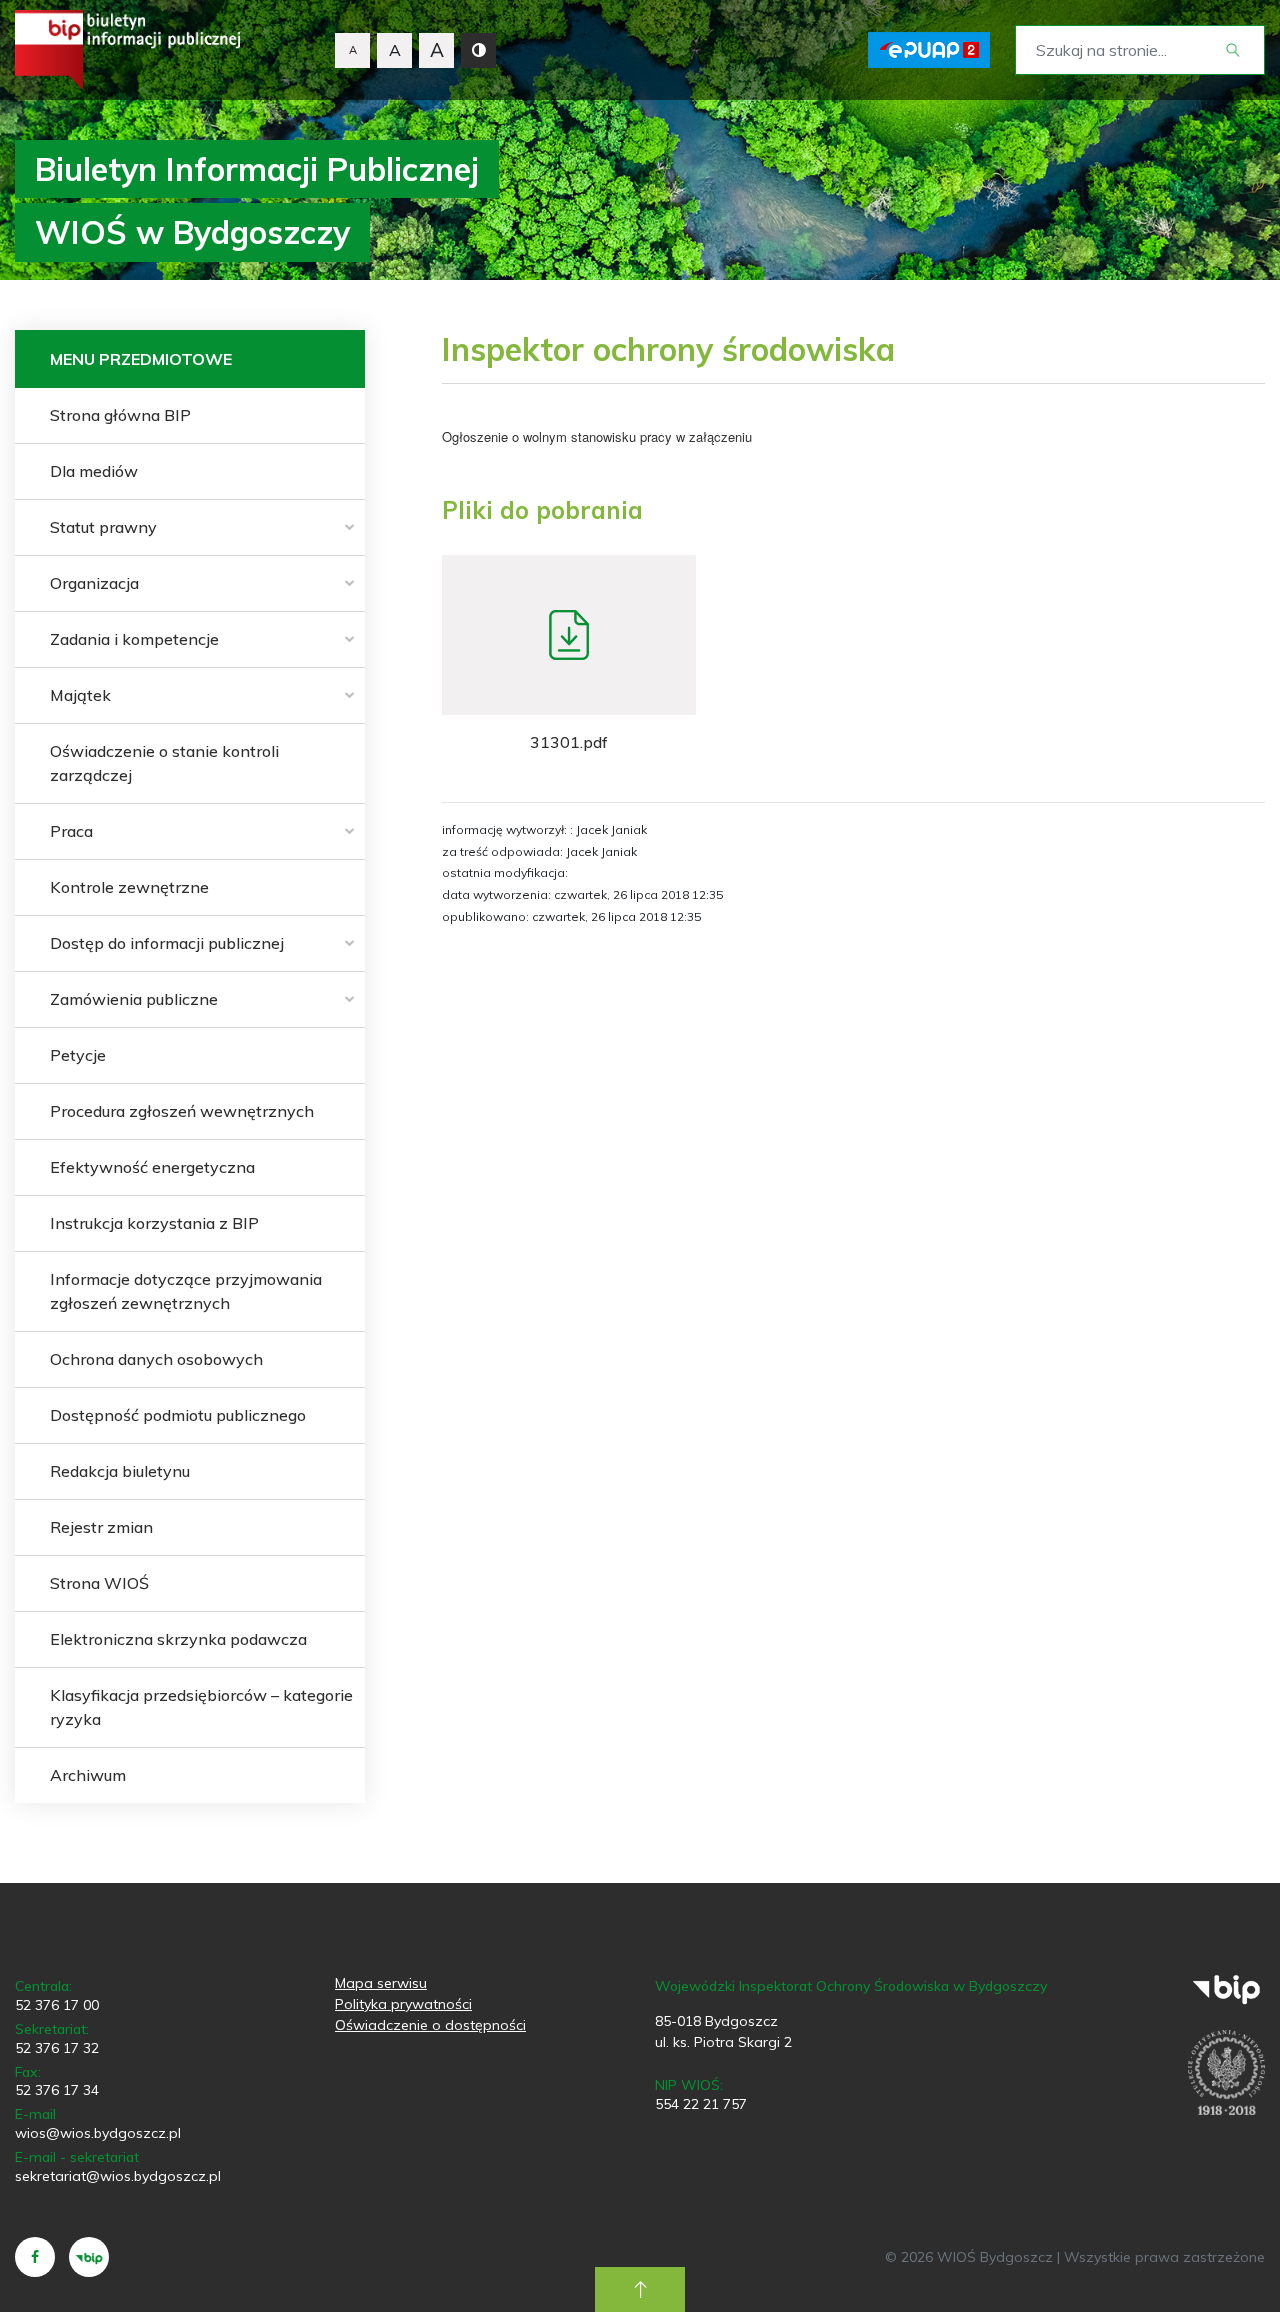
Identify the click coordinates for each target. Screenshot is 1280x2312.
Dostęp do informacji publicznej (167, 943)
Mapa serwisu (381, 1983)
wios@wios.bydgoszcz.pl (98, 2133)
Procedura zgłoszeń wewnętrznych (182, 1111)
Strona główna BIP (120, 415)
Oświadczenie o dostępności (430, 2025)
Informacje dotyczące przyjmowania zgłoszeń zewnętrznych (186, 1291)
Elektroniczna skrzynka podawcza (178, 1639)
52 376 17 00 (57, 2005)
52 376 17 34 (57, 2090)
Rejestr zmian (101, 1527)
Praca (71, 831)
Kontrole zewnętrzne (129, 887)
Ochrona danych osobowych (156, 1359)
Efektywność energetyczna (152, 1167)
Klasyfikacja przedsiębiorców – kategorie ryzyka (201, 1707)
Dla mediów (94, 471)
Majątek (80, 695)
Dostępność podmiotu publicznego (178, 1415)
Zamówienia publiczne (134, 999)
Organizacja (94, 583)
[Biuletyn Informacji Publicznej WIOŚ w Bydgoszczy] (127, 50)
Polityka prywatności (403, 2004)
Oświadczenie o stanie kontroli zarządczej (164, 763)
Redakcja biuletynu (120, 1471)
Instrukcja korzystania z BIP (154, 1223)
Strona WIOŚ (99, 1583)
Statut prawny (103, 527)
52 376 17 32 (57, 2048)
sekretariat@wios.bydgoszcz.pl (118, 2176)
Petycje (78, 1055)
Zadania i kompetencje (134, 639)
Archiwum (88, 1775)
